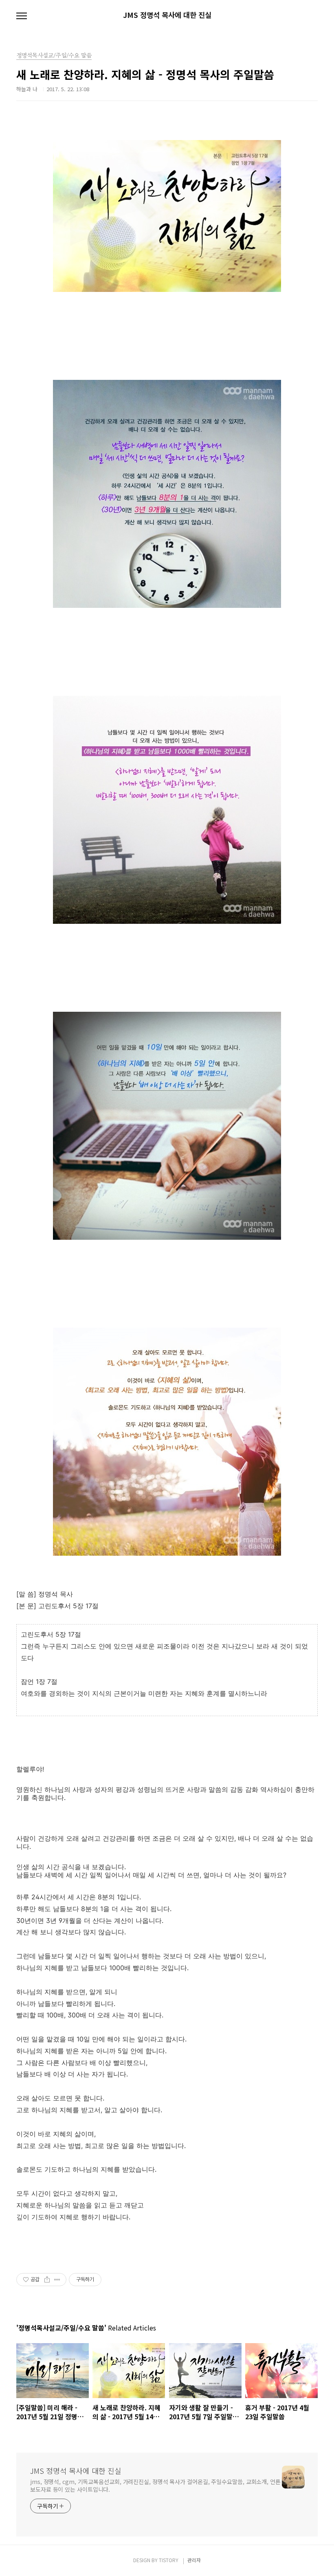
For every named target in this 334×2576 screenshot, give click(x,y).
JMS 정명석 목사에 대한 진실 (167, 15)
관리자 (194, 2560)
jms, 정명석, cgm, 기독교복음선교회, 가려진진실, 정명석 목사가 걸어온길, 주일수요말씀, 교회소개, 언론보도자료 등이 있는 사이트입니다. (155, 2485)
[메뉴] (22, 16)
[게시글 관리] (57, 2280)
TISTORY (169, 2560)
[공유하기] (47, 2280)
